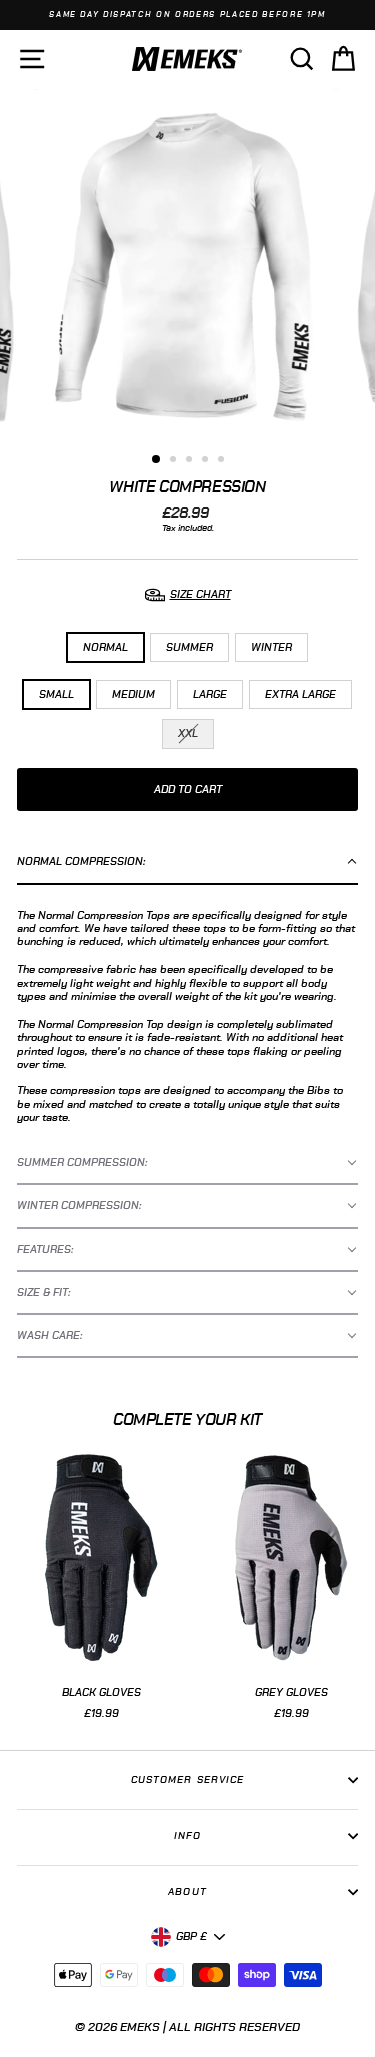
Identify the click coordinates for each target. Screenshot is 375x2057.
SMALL (56, 694)
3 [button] (191, 461)
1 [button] (157, 460)
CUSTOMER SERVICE (187, 1780)
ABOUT (187, 1892)
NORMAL (105, 647)
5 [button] (223, 461)
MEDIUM (133, 694)
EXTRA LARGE (300, 694)
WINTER (271, 647)
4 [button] (207, 461)
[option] (187, 15)
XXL (188, 733)
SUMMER (189, 647)
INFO (187, 1836)
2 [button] (175, 461)
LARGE (210, 694)
